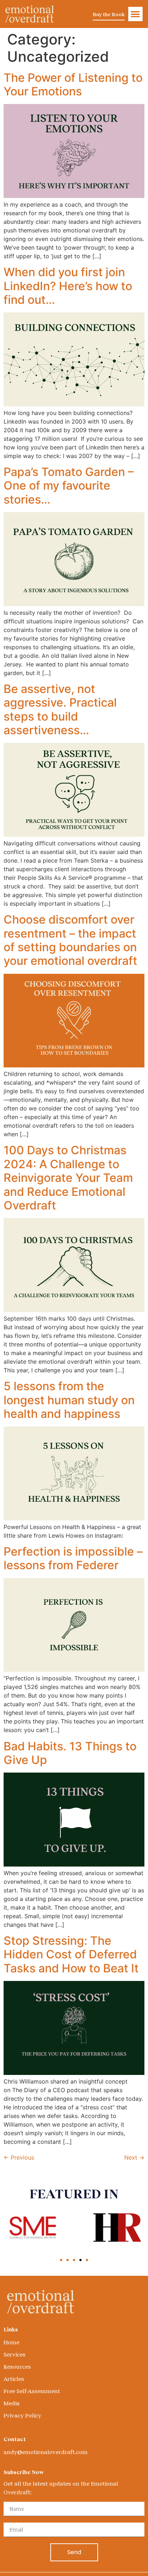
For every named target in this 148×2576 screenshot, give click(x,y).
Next (134, 2157)
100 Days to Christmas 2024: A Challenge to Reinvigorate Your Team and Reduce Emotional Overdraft (68, 1178)
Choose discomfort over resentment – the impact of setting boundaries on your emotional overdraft (70, 940)
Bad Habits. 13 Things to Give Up (70, 1753)
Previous (19, 2157)
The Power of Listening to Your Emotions (73, 84)
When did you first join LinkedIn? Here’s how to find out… (68, 286)
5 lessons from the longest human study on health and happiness (69, 1400)
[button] (136, 14)
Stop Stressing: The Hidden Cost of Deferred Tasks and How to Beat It (71, 1954)
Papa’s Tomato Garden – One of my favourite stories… (69, 486)
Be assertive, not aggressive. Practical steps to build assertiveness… (60, 709)
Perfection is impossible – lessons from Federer (73, 1558)
